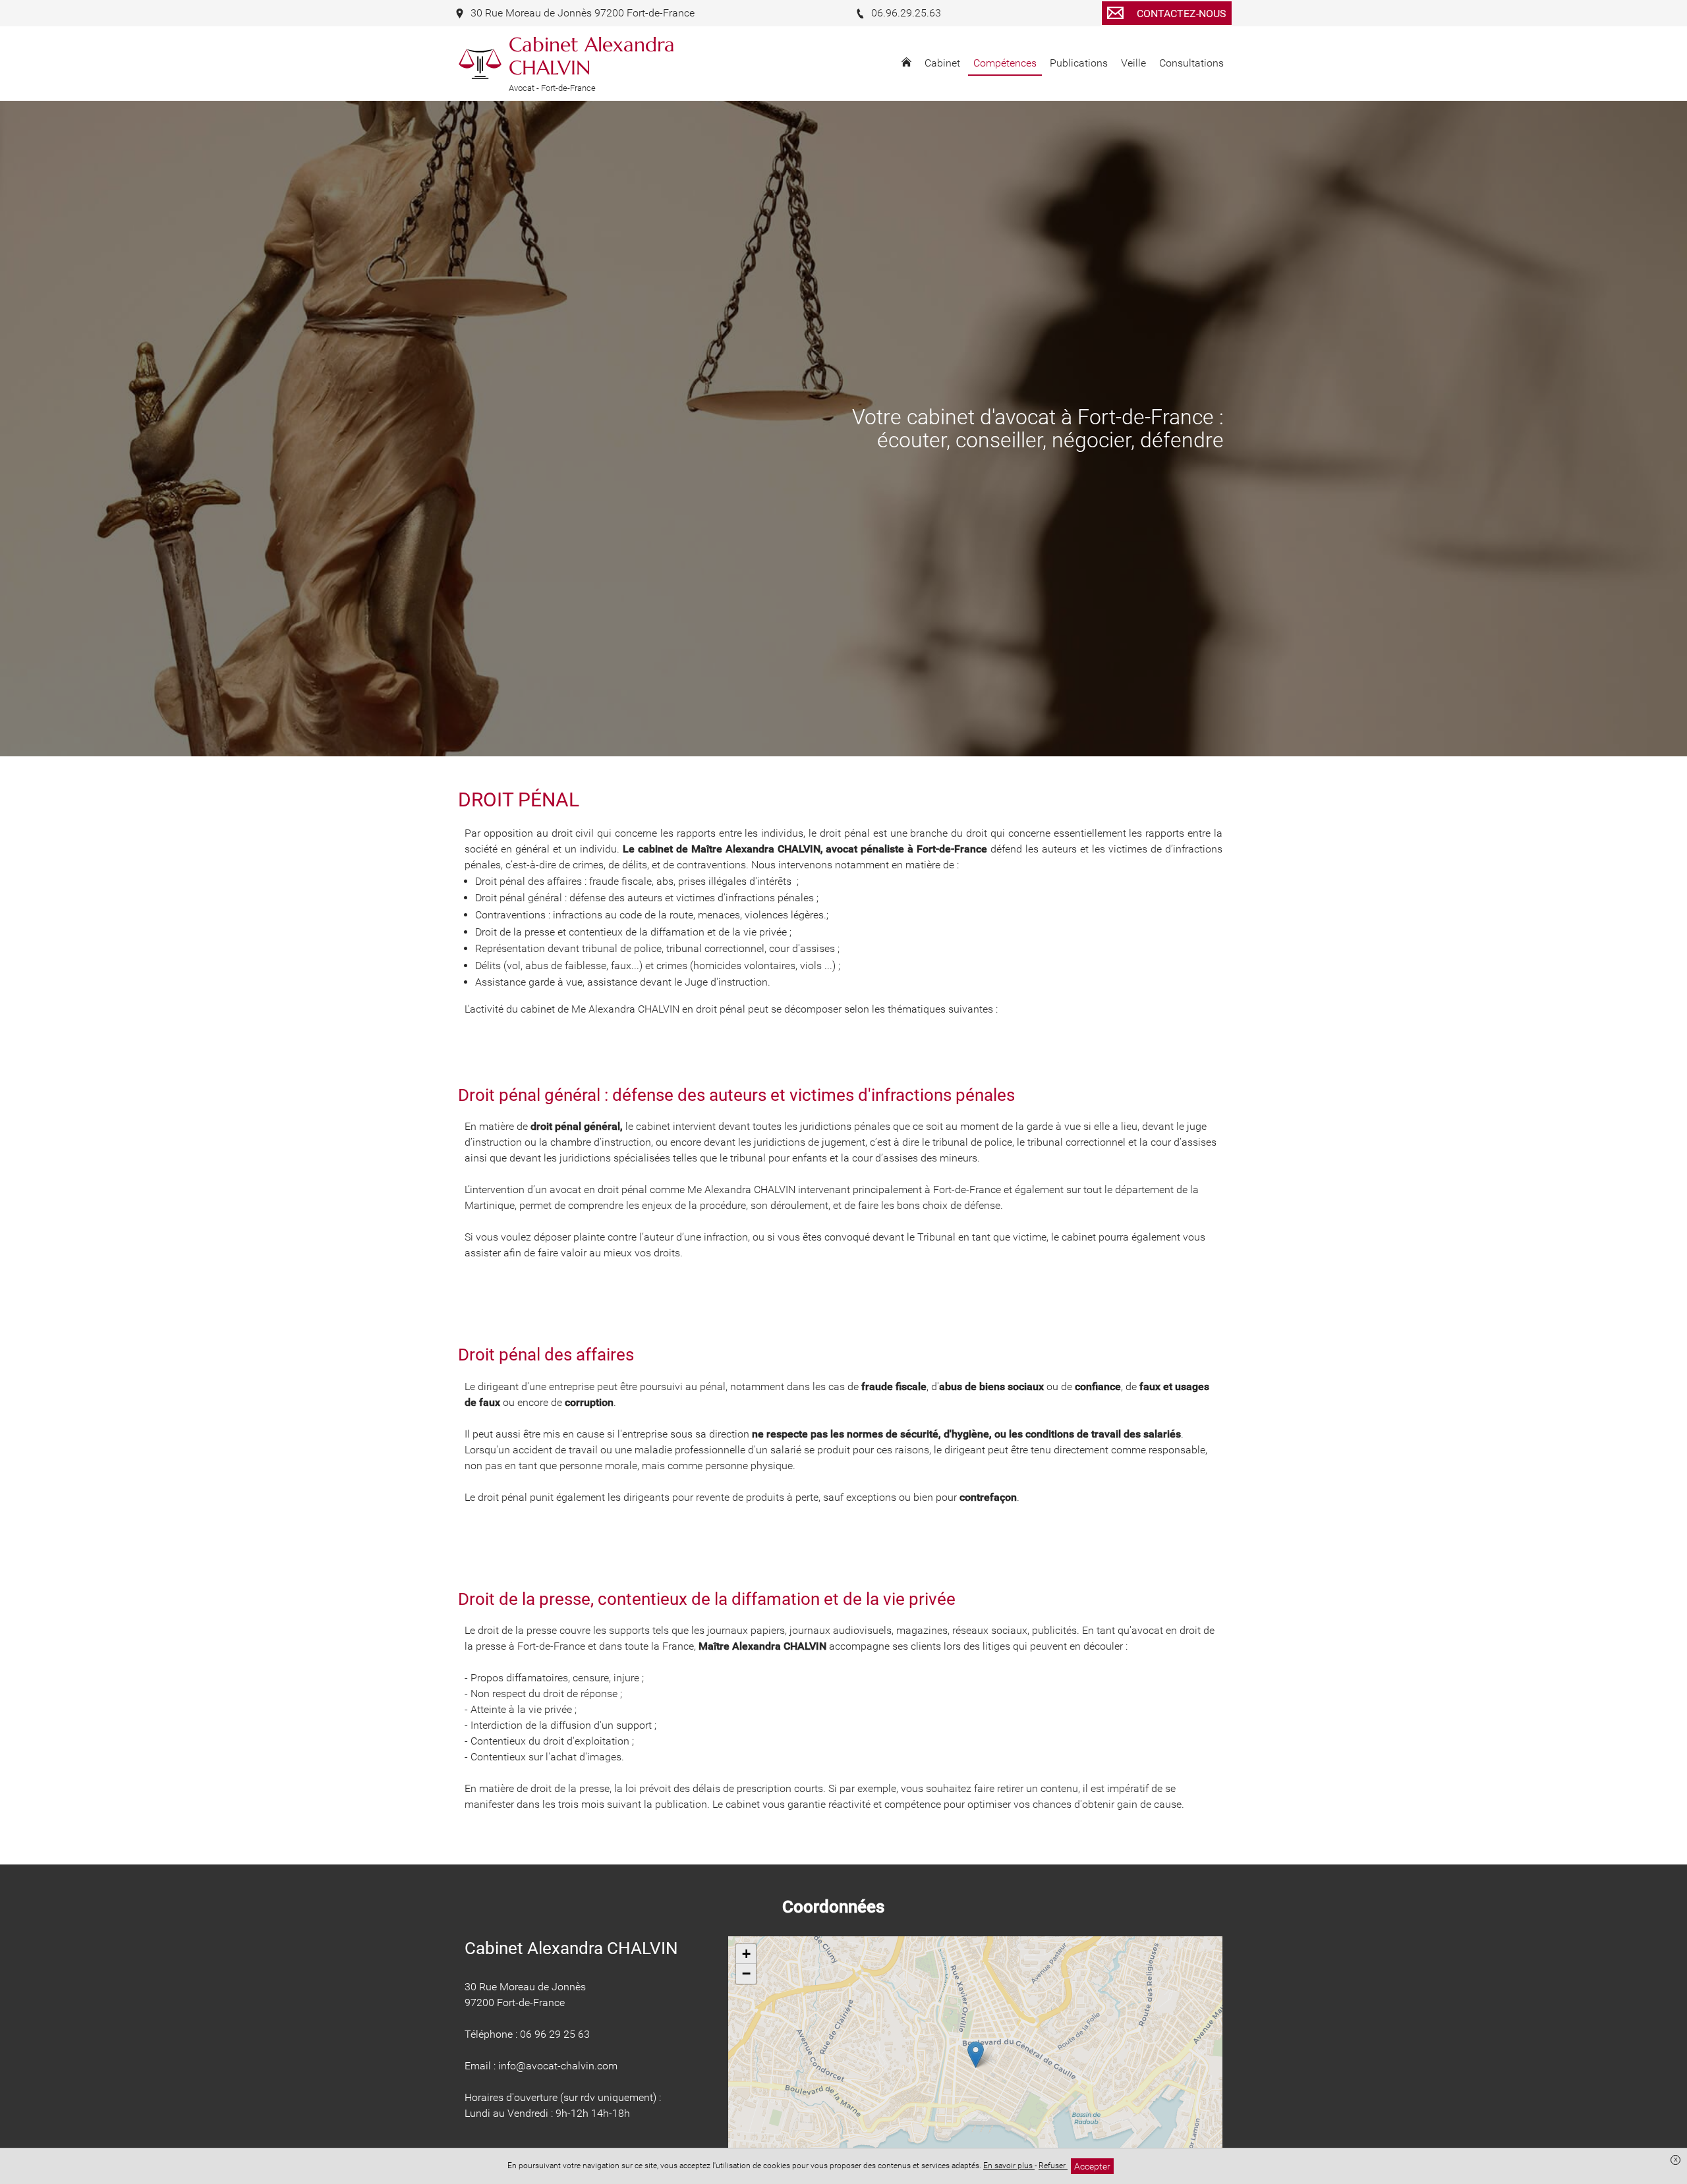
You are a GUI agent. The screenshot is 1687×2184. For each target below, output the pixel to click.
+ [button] (746, 1954)
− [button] (746, 1974)
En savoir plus (1009, 2166)
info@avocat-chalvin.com (558, 2066)
